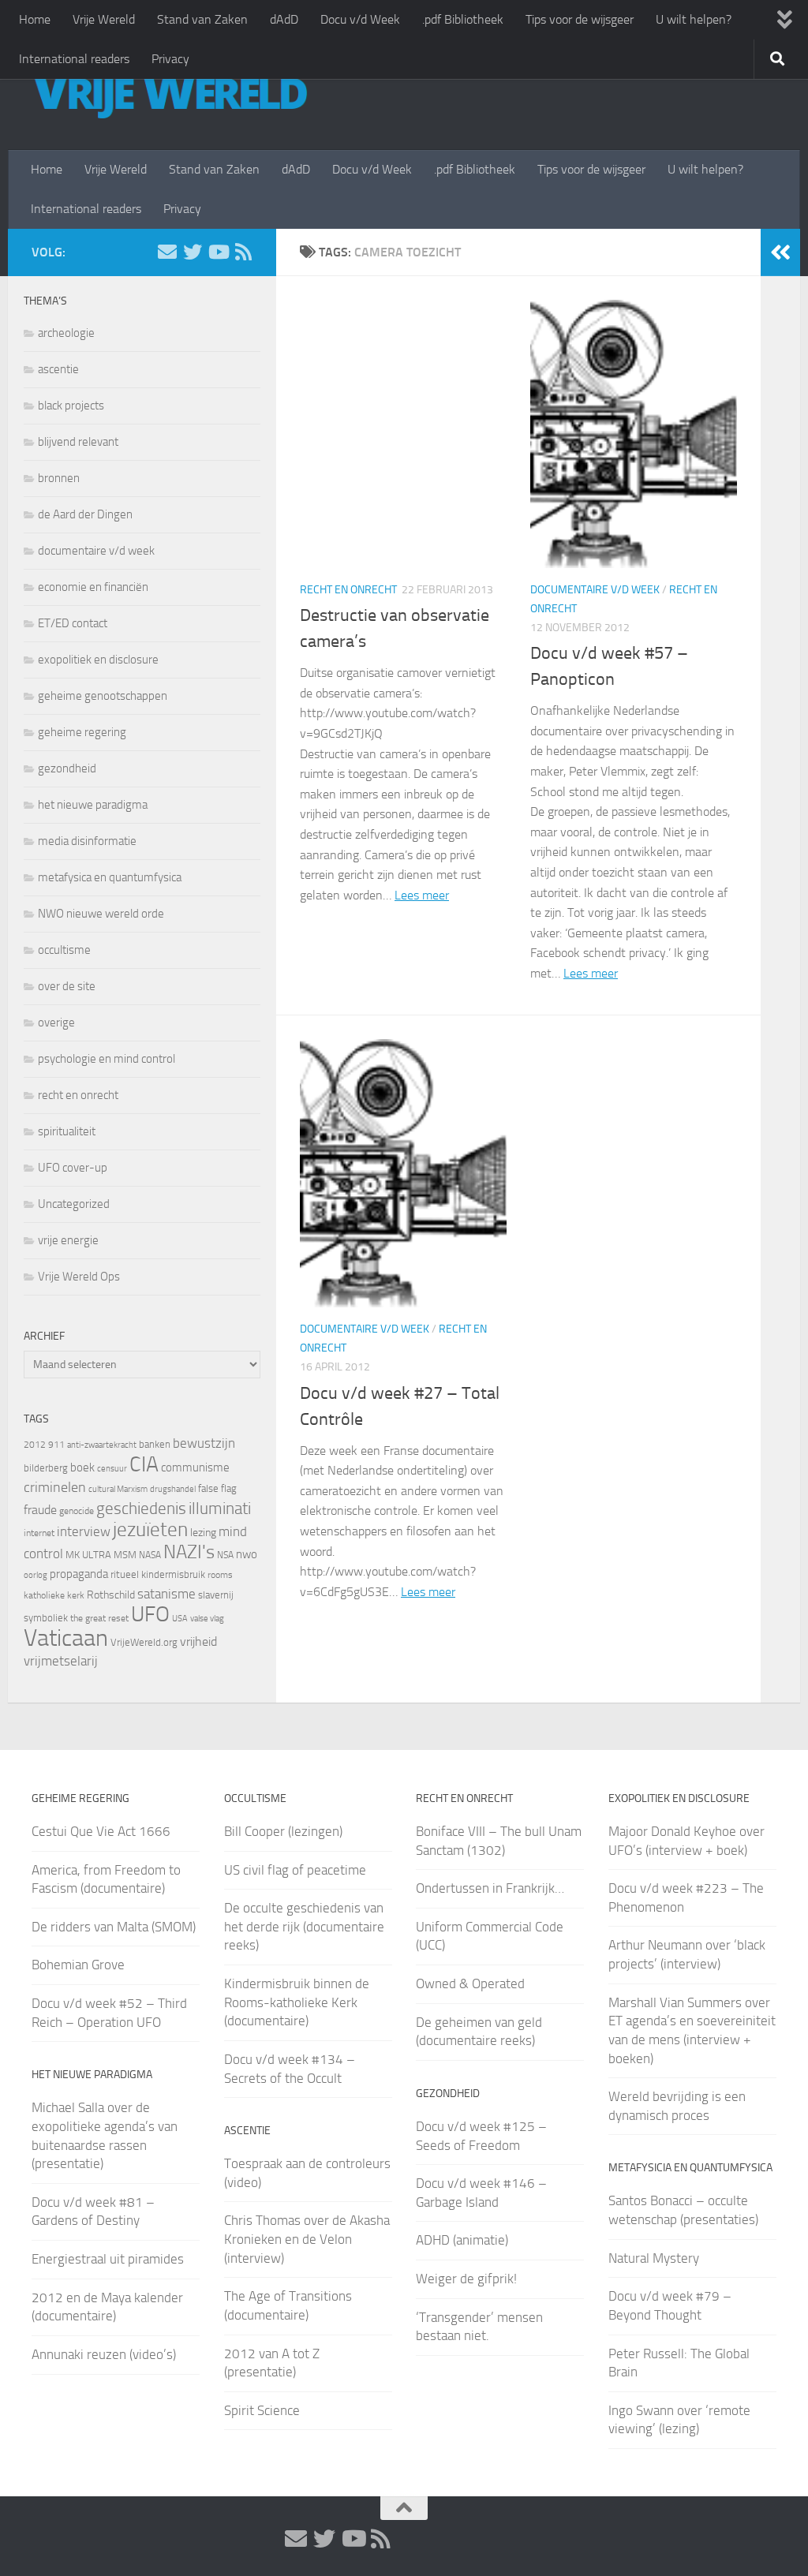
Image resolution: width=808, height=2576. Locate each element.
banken (155, 1444)
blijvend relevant (78, 442)
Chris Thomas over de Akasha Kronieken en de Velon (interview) (307, 2239)
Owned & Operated (470, 1983)
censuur (112, 1468)
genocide (77, 1511)
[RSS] (243, 252)
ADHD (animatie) (462, 2240)
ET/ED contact (73, 623)
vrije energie (68, 1240)
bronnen (59, 478)
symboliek (46, 1618)
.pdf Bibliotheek (463, 19)
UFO (150, 1614)
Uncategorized (74, 1204)
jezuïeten (150, 1529)
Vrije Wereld (104, 19)
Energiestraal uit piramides (108, 2259)
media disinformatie (87, 841)
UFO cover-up (73, 1168)
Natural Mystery (654, 2258)
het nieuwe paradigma (93, 805)
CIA (144, 1464)
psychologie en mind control (107, 1059)
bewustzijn (204, 1443)
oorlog (36, 1575)
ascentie (58, 369)
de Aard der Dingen (85, 514)
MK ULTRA (88, 1555)
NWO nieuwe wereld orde (101, 914)
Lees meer (422, 895)
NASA (150, 1555)
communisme (195, 1467)
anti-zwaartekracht (102, 1445)
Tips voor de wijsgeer (580, 19)
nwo (247, 1554)
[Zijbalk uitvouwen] (780, 252)
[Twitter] (193, 252)
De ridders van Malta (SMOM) (114, 1927)
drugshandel (173, 1489)
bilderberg (46, 1468)
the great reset (99, 1618)
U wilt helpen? (694, 19)
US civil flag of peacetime (295, 1870)
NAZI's (189, 1552)
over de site (67, 986)
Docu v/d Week (360, 19)
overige (56, 1023)
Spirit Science (262, 2410)
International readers (74, 59)
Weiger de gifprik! (466, 2279)
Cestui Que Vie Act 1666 (101, 1831)
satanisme (166, 1594)
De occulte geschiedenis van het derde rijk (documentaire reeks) (304, 1926)
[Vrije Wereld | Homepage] (170, 95)
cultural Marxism (118, 1489)
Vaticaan (66, 1638)
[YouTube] (218, 252)
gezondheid (67, 768)
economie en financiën (93, 587)
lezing (203, 1533)
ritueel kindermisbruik (158, 1574)
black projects (71, 406)
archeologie (66, 333)
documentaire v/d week (595, 590)
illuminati (220, 1509)
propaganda (79, 1574)
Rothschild (111, 1595)
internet (39, 1533)
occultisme (64, 950)
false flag (217, 1488)
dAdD (284, 19)
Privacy (170, 59)
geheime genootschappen (103, 696)
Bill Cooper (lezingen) (283, 1831)
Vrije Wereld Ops (79, 1277)
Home (35, 19)
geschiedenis (141, 1509)
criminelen (55, 1487)
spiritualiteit (67, 1131)
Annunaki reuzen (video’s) (104, 2354)
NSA (225, 1555)
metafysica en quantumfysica (110, 877)
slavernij (216, 1595)
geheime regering (82, 732)
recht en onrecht (348, 590)
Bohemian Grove (78, 1965)
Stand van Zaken (202, 19)
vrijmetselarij (61, 1661)
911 (56, 1445)
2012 (35, 1445)
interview (84, 1531)
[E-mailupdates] (167, 252)
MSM (125, 1555)
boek (82, 1467)
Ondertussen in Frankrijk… (490, 1888)
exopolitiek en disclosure (98, 660)
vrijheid (198, 1641)
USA (180, 1619)
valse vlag (207, 1618)
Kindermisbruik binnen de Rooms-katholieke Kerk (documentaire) (297, 2002)
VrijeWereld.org (144, 1642)
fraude (40, 1510)
